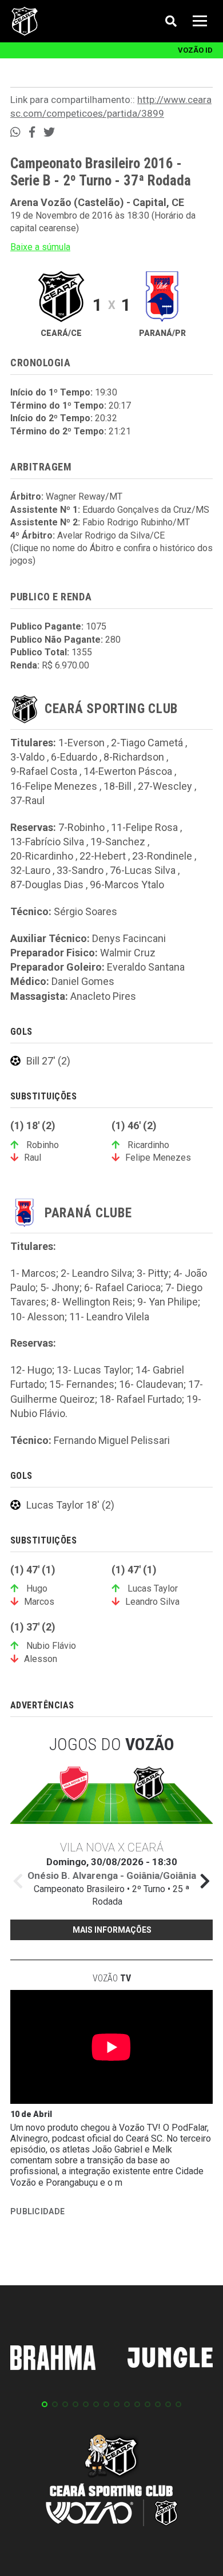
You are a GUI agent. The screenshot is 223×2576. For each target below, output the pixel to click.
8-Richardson (134, 757)
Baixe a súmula (40, 247)
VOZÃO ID (195, 50)
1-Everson (81, 743)
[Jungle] (170, 2359)
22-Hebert (103, 856)
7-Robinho (81, 827)
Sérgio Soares (85, 911)
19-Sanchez (118, 842)
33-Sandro (80, 870)
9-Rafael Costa (44, 771)
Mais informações (112, 1930)
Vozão (112, 1978)
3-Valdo (27, 757)
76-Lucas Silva (143, 870)
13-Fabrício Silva (47, 842)
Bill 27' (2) (48, 1061)
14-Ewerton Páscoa (128, 771)
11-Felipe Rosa (144, 827)
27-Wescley (165, 786)
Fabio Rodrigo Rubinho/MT (136, 522)
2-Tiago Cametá (147, 743)
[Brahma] (53, 2360)
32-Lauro (30, 870)
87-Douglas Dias (47, 885)
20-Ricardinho (42, 856)
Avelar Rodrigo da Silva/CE (111, 535)
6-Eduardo (74, 757)
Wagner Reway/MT (84, 496)
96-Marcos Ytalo (127, 885)
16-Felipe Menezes (54, 786)
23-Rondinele (162, 856)
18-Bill (118, 786)
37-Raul (27, 800)
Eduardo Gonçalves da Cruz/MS (146, 510)
